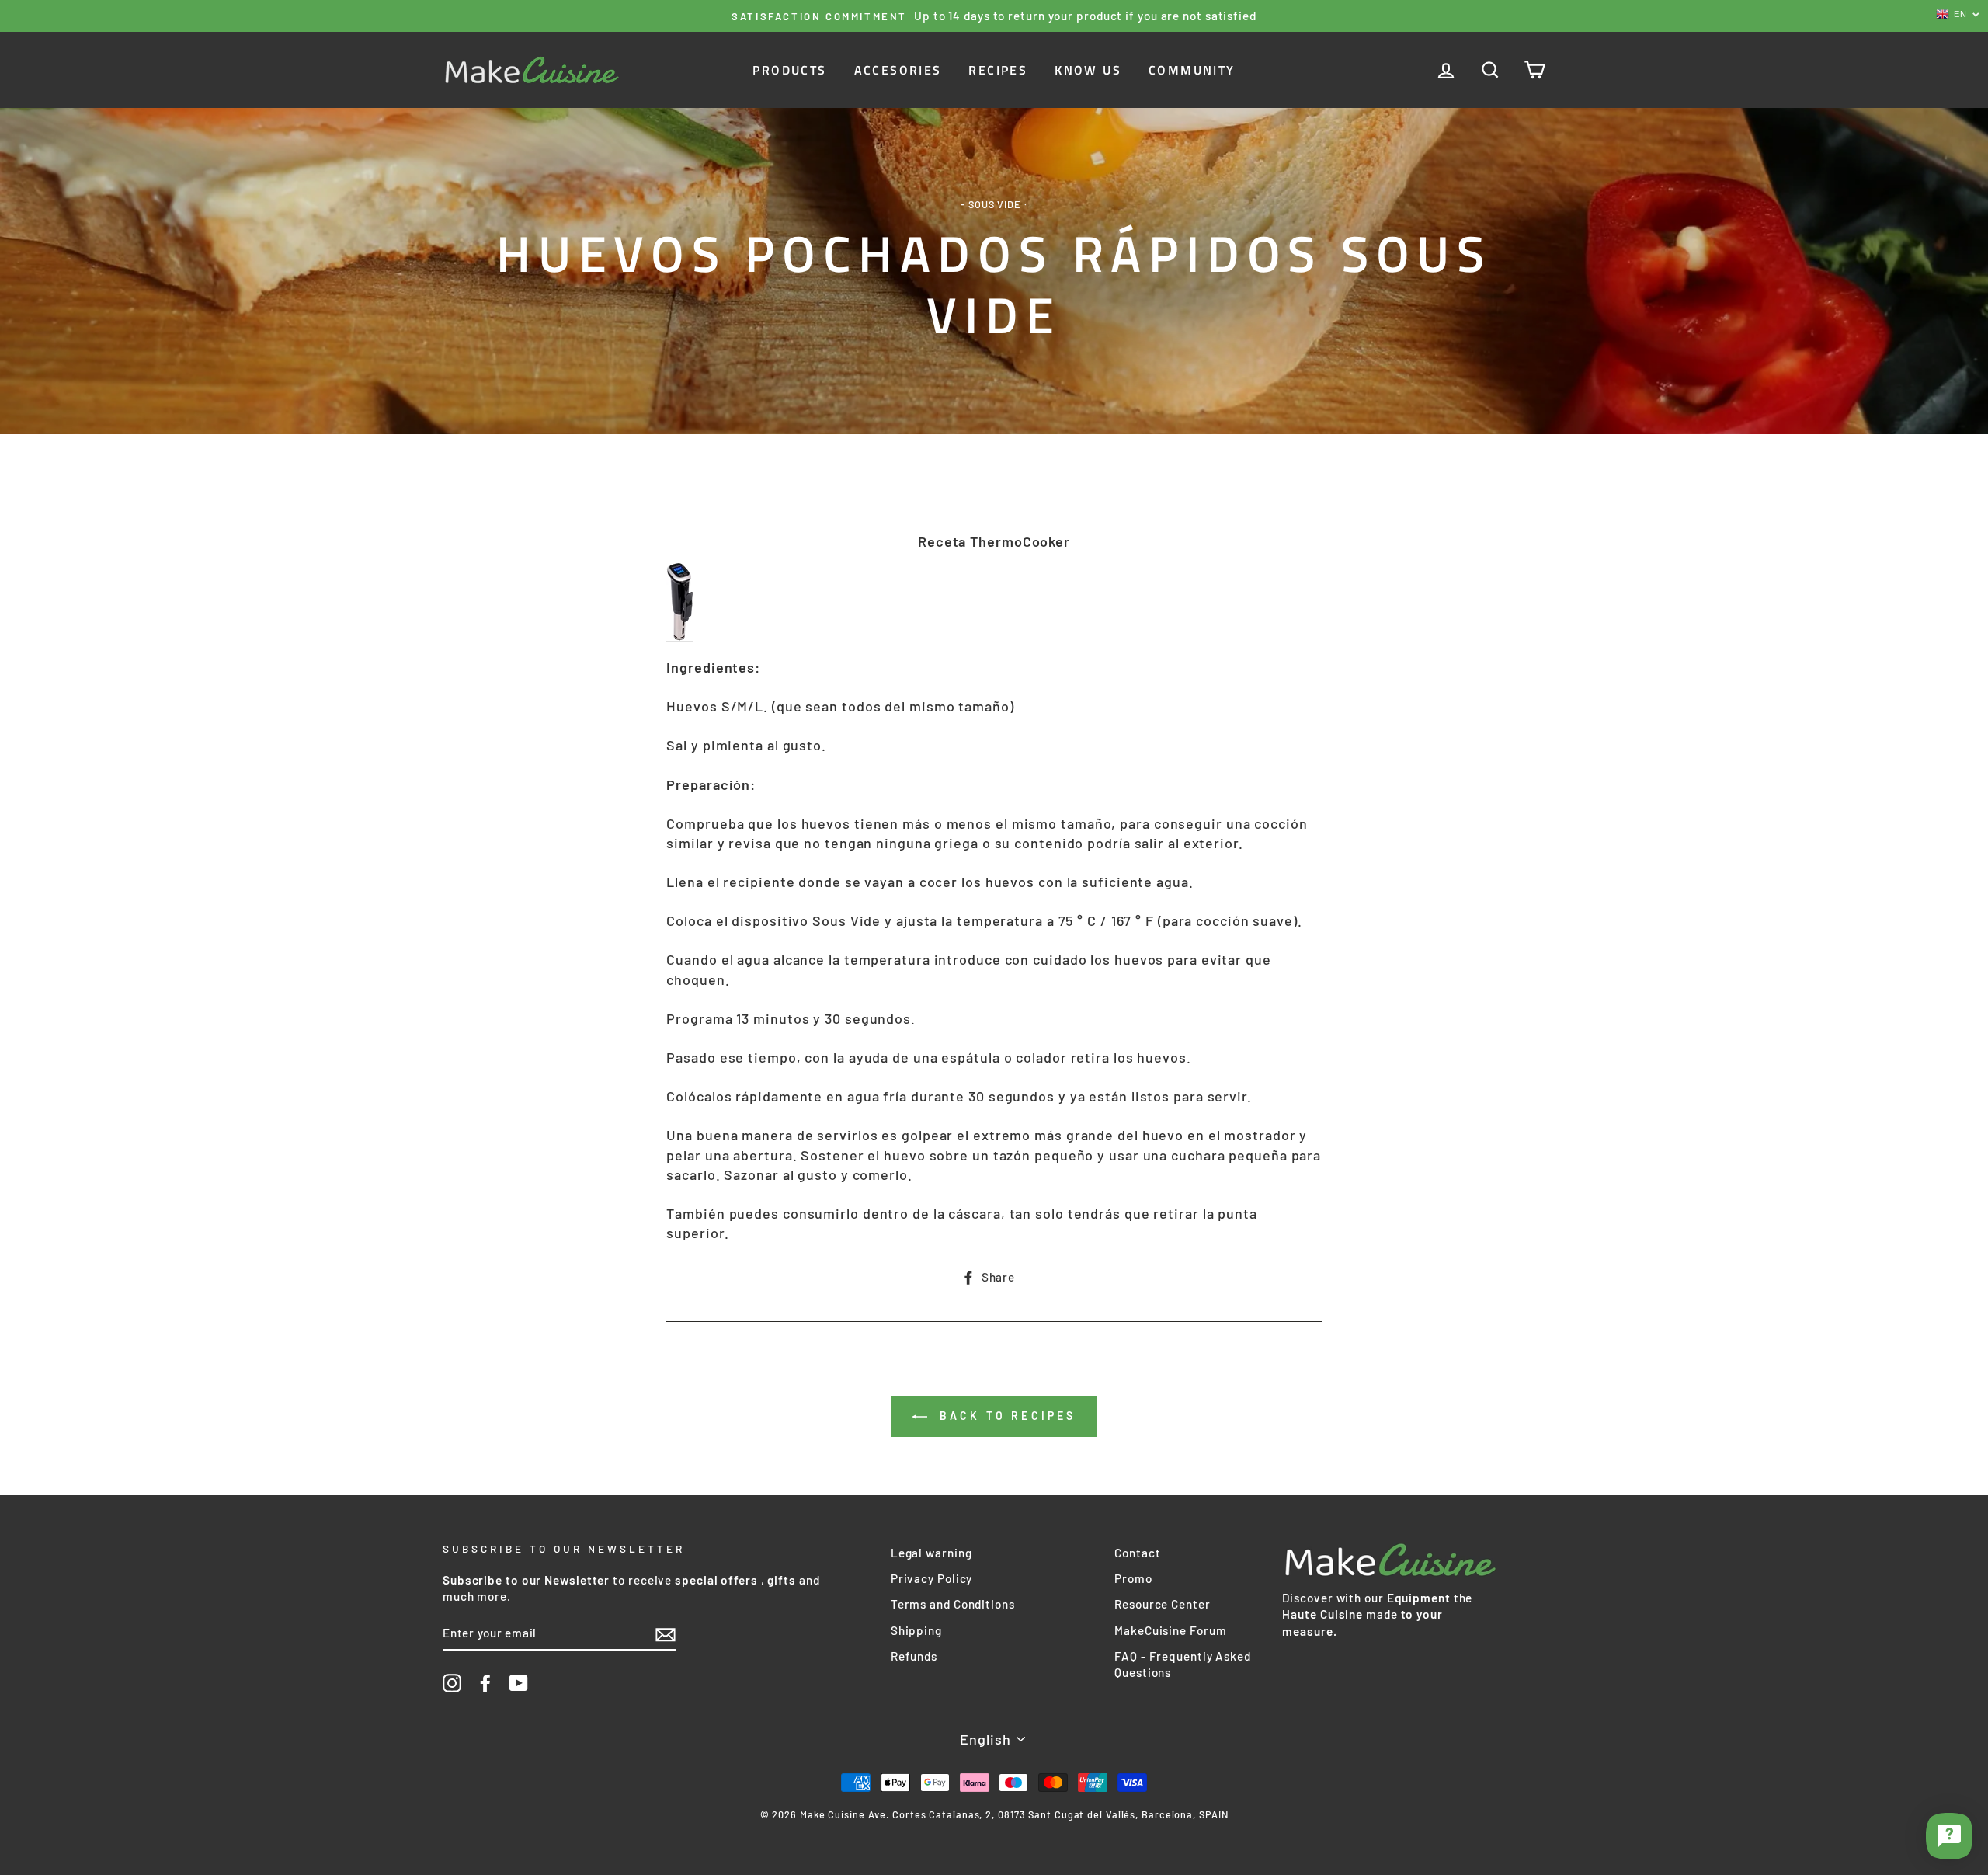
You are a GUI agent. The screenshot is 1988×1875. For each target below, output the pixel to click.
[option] (994, 16)
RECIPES (998, 70)
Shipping (916, 1630)
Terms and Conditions (953, 1604)
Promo (1133, 1578)
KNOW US (1088, 70)
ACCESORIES (898, 70)
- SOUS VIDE (991, 204)
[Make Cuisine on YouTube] (519, 1683)
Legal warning (931, 1553)
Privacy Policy (932, 1578)
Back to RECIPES (1004, 1416)
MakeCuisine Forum (1170, 1630)
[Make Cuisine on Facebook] (485, 1683)
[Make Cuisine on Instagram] (452, 1683)
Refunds (914, 1656)
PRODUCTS (789, 70)
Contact (1137, 1553)
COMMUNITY (1192, 70)
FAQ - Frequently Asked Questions (1183, 1664)
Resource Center (1163, 1604)
